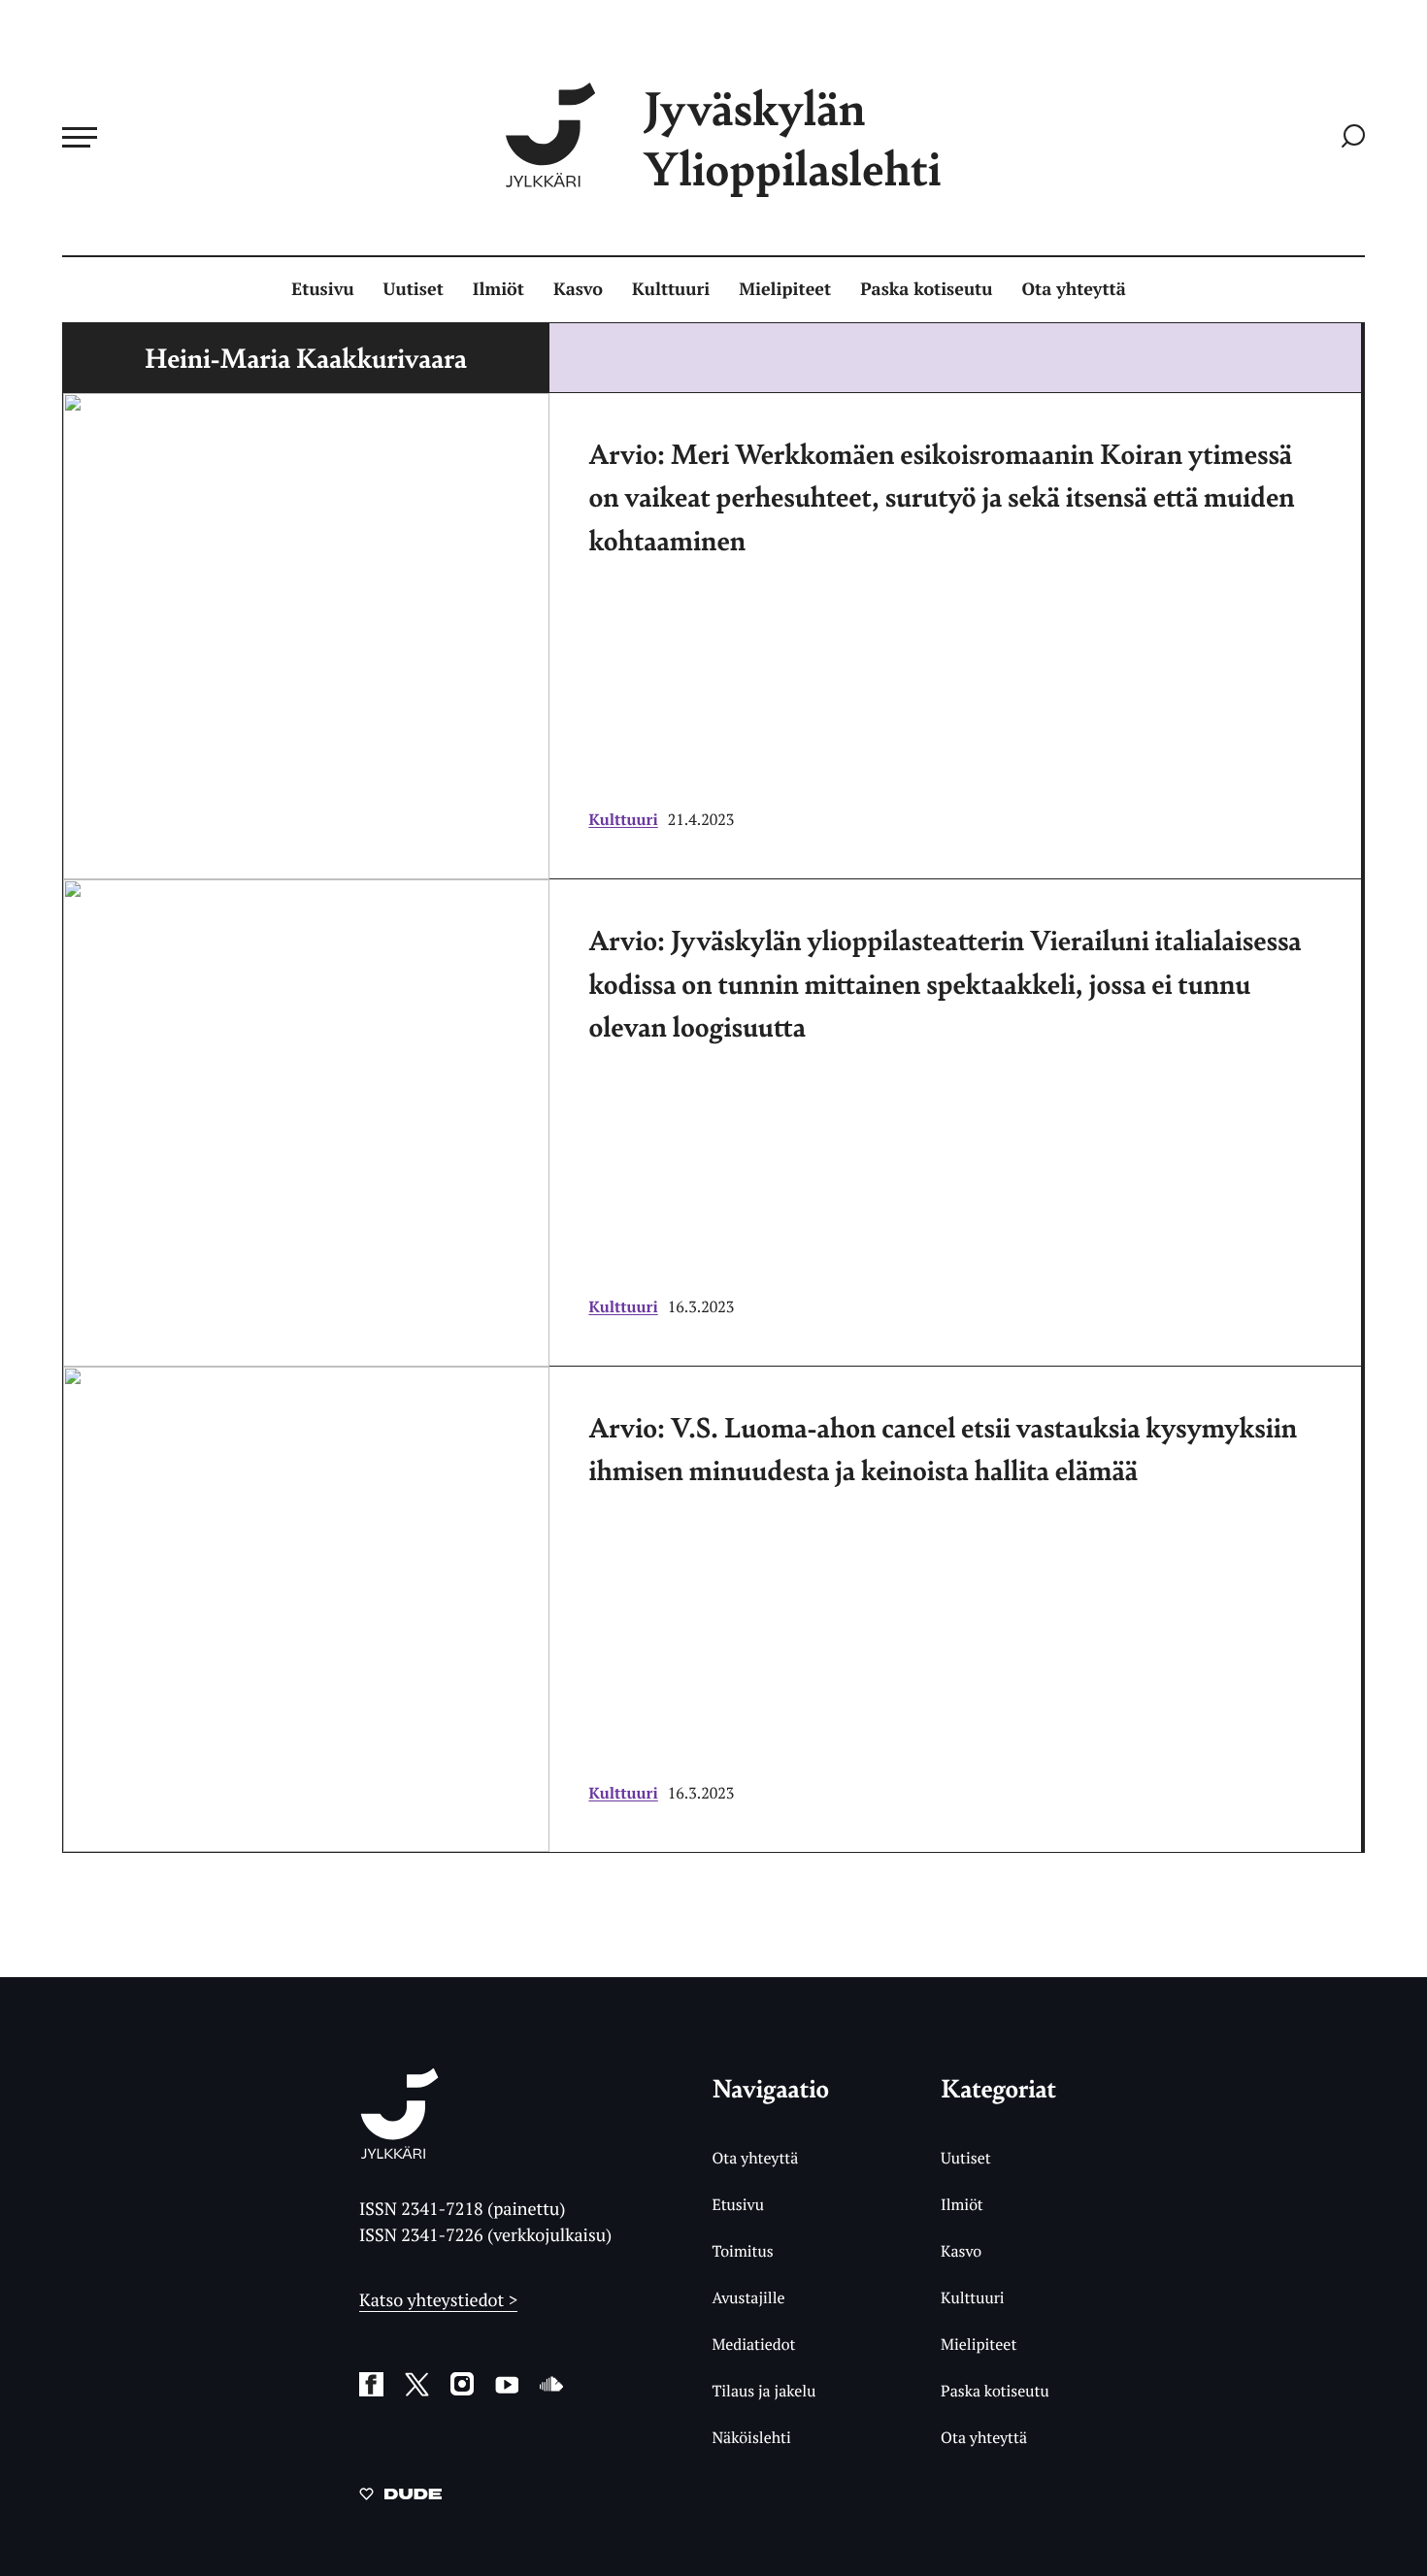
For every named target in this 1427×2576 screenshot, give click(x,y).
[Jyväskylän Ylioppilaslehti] (399, 2151)
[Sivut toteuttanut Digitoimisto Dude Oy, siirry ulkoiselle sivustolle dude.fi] (400, 2497)
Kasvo (578, 289)
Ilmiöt (498, 289)
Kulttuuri (671, 289)
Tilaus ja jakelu (763, 2391)
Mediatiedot (753, 2344)
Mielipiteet (785, 289)
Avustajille (748, 2297)
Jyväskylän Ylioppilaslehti (792, 137)
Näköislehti (751, 2437)
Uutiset (414, 289)
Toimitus (742, 2251)
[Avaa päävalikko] (80, 137)
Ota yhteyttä (1074, 289)
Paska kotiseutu (926, 289)
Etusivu (322, 289)
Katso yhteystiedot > (438, 2300)
